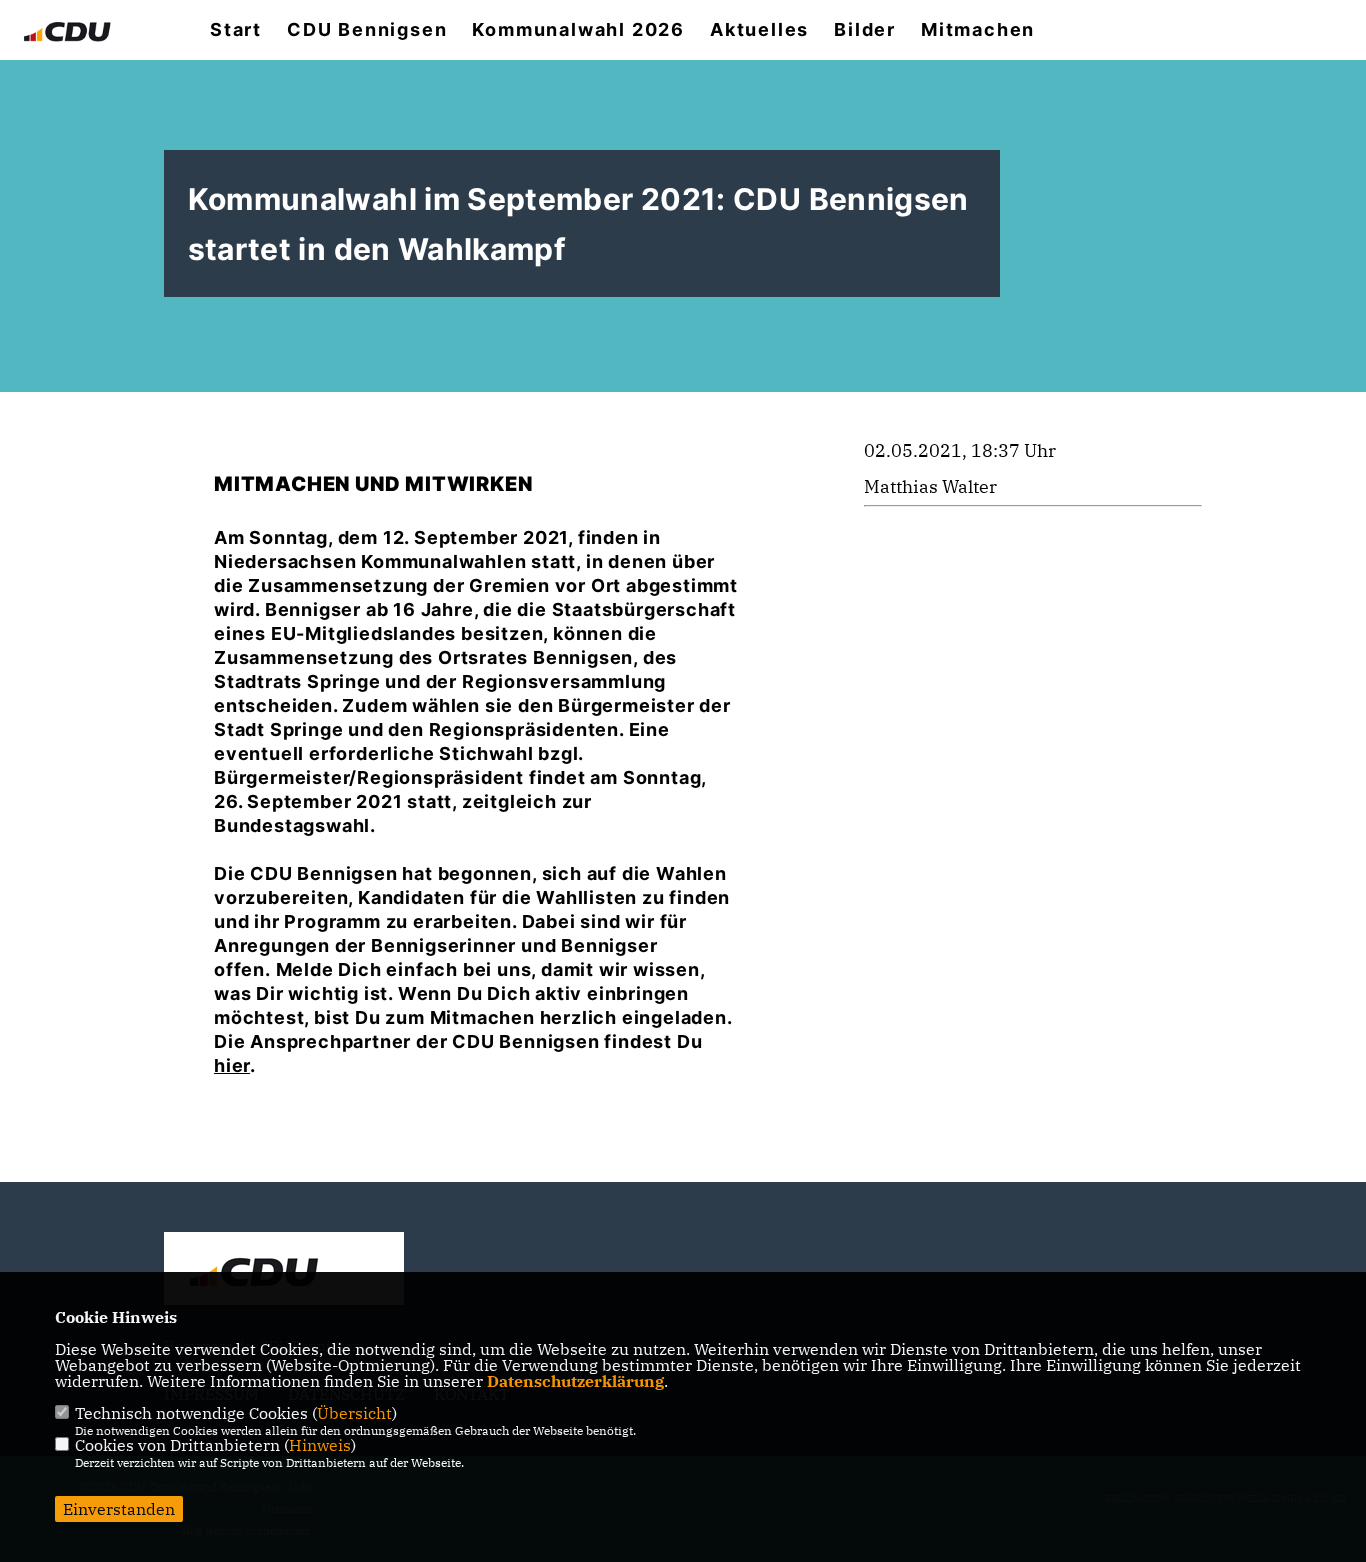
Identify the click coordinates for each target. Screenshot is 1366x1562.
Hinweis (320, 1445)
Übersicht (354, 1413)
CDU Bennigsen (367, 30)
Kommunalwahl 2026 (578, 30)
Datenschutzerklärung (575, 1381)
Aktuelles (759, 30)
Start (236, 30)
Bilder (865, 30)
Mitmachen (978, 30)
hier (232, 1065)
